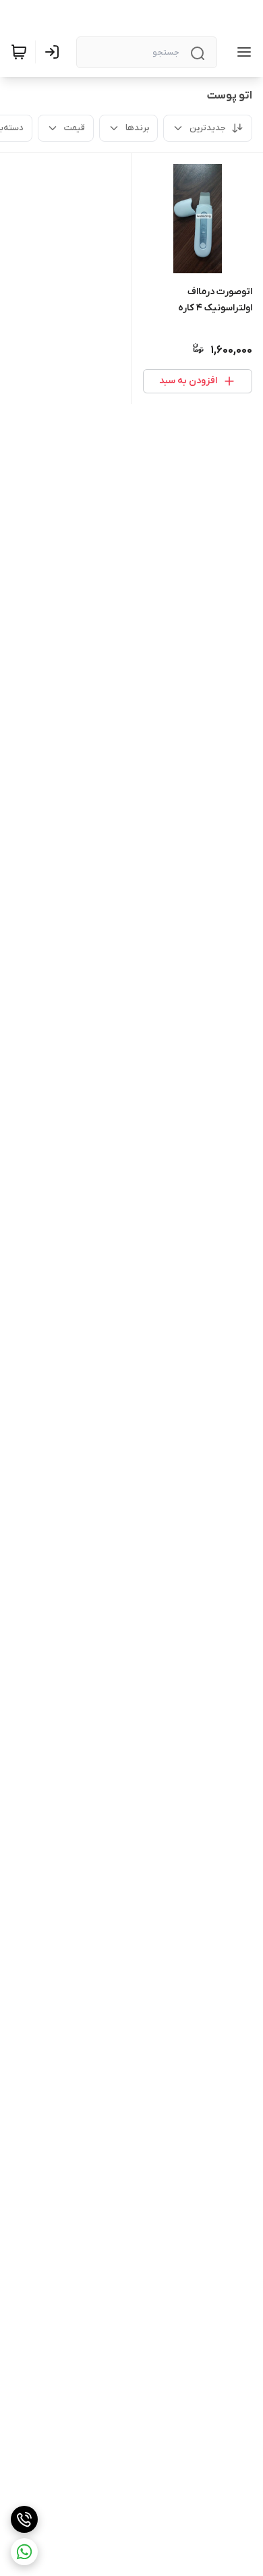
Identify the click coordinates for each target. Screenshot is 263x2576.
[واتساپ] (24, 2552)
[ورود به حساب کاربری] (55, 52)
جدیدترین (208, 128)
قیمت (75, 128)
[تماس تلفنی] (24, 2519)
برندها (137, 128)
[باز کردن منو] (241, 52)
